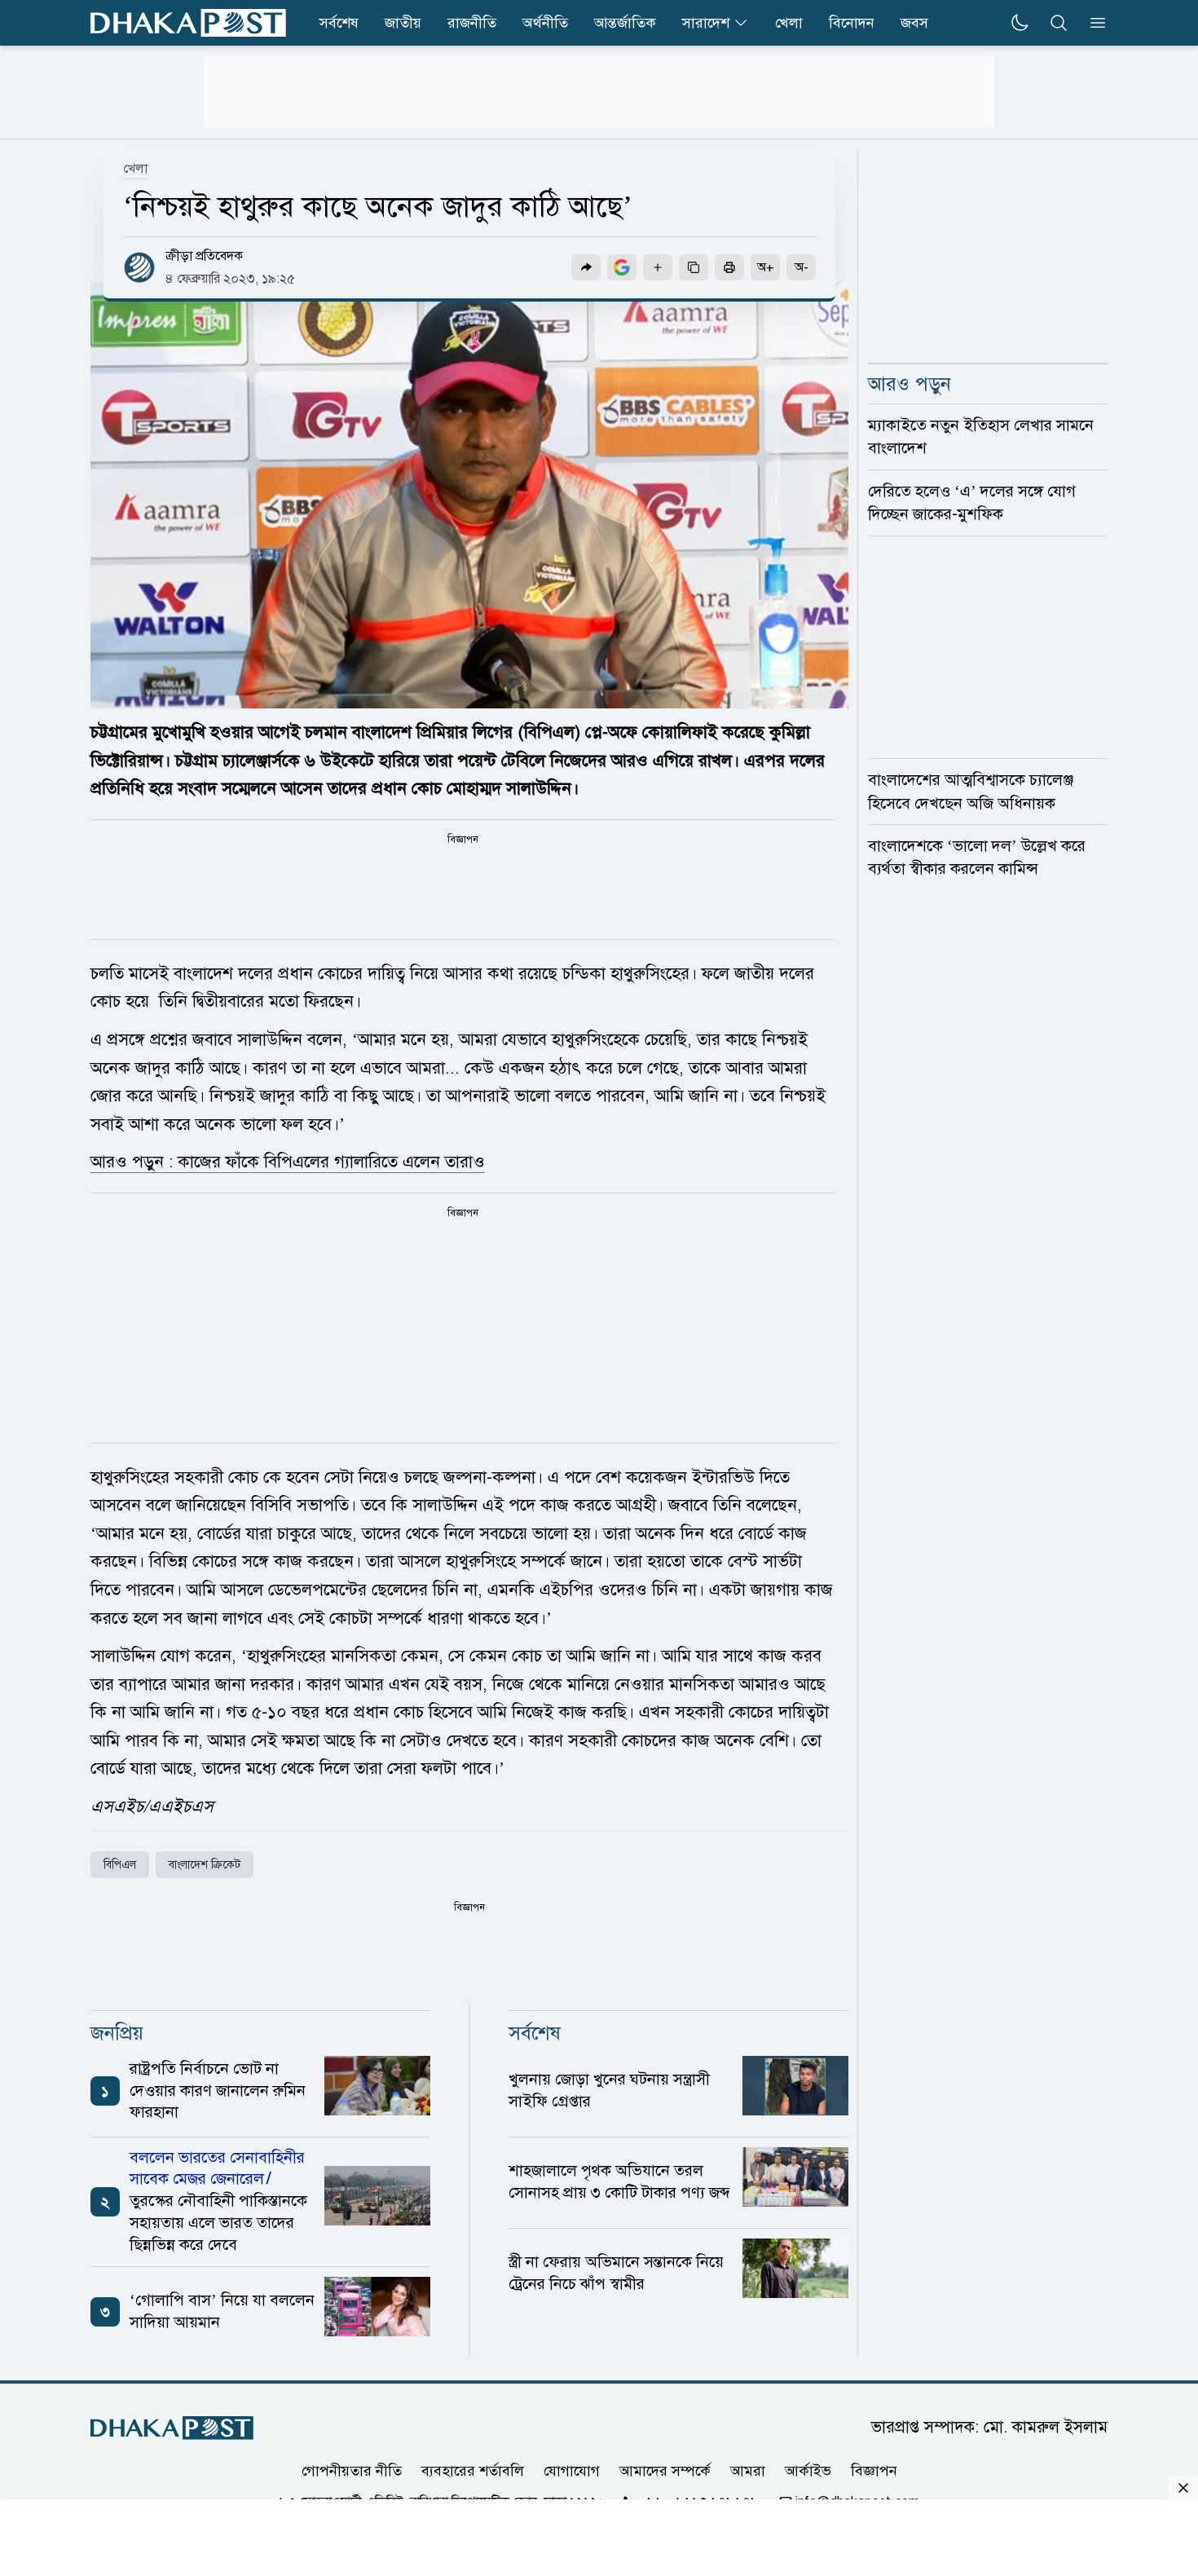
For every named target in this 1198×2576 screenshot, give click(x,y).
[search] (1059, 23)
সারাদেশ (706, 23)
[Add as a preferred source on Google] (622, 267)
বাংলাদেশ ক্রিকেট (205, 1865)
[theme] (1020, 23)
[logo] (188, 23)
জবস (914, 23)
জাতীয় (403, 23)
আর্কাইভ (808, 2470)
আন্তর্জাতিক (625, 23)
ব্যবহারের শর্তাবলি (473, 2470)
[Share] (586, 267)
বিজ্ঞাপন (874, 2470)
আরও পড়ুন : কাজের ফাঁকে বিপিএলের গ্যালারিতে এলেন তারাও (288, 1162)
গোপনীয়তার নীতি (352, 2470)
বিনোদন (852, 23)
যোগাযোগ (572, 2470)
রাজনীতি (472, 23)
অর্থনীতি (545, 23)
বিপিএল (120, 1865)
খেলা (789, 23)
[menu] (1093, 23)
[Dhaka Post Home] (172, 2428)
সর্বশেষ (339, 23)
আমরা (748, 2470)
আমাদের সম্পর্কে (665, 2470)
